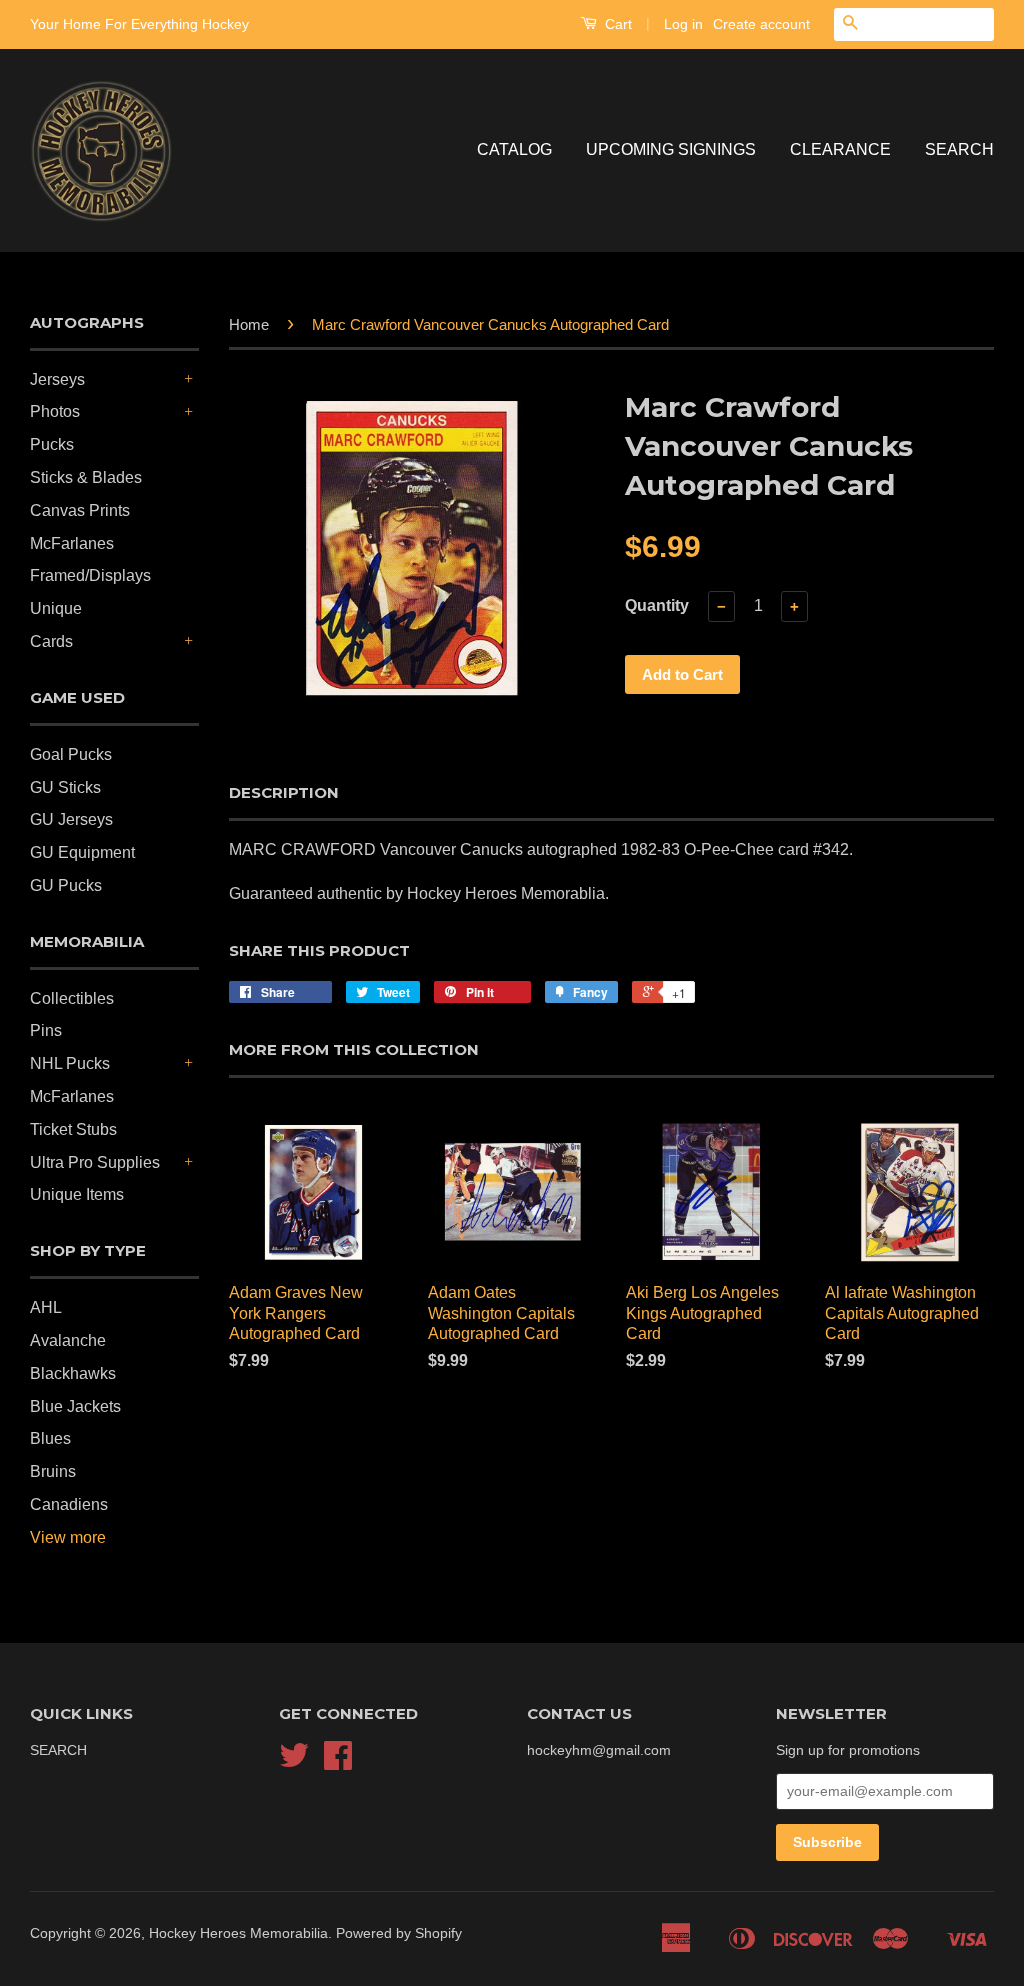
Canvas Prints (80, 510)
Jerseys (57, 379)
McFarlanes (72, 543)
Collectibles (72, 998)
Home (249, 324)
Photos (55, 411)
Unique (56, 608)
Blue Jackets (75, 1406)
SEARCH (959, 149)
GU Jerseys (71, 819)
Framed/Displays (90, 575)
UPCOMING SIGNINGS (671, 149)
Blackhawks (73, 1373)
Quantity (657, 605)
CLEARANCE (840, 149)
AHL (46, 1307)
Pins (46, 1030)
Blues (50, 1438)
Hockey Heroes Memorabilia (238, 1933)
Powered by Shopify (399, 1933)
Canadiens (69, 1504)
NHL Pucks (70, 1063)
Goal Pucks (71, 754)
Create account (761, 24)
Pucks (52, 444)
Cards (51, 641)
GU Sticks (65, 787)
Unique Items (77, 1194)
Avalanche (68, 1340)
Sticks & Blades (86, 477)
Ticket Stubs (73, 1129)
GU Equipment (82, 852)
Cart (616, 24)
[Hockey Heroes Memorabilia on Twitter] (294, 1762)
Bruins (53, 1471)
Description (284, 792)
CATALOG (514, 149)
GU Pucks (66, 885)
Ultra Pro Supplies (95, 1162)
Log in (683, 24)
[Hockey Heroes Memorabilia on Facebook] (338, 1762)
